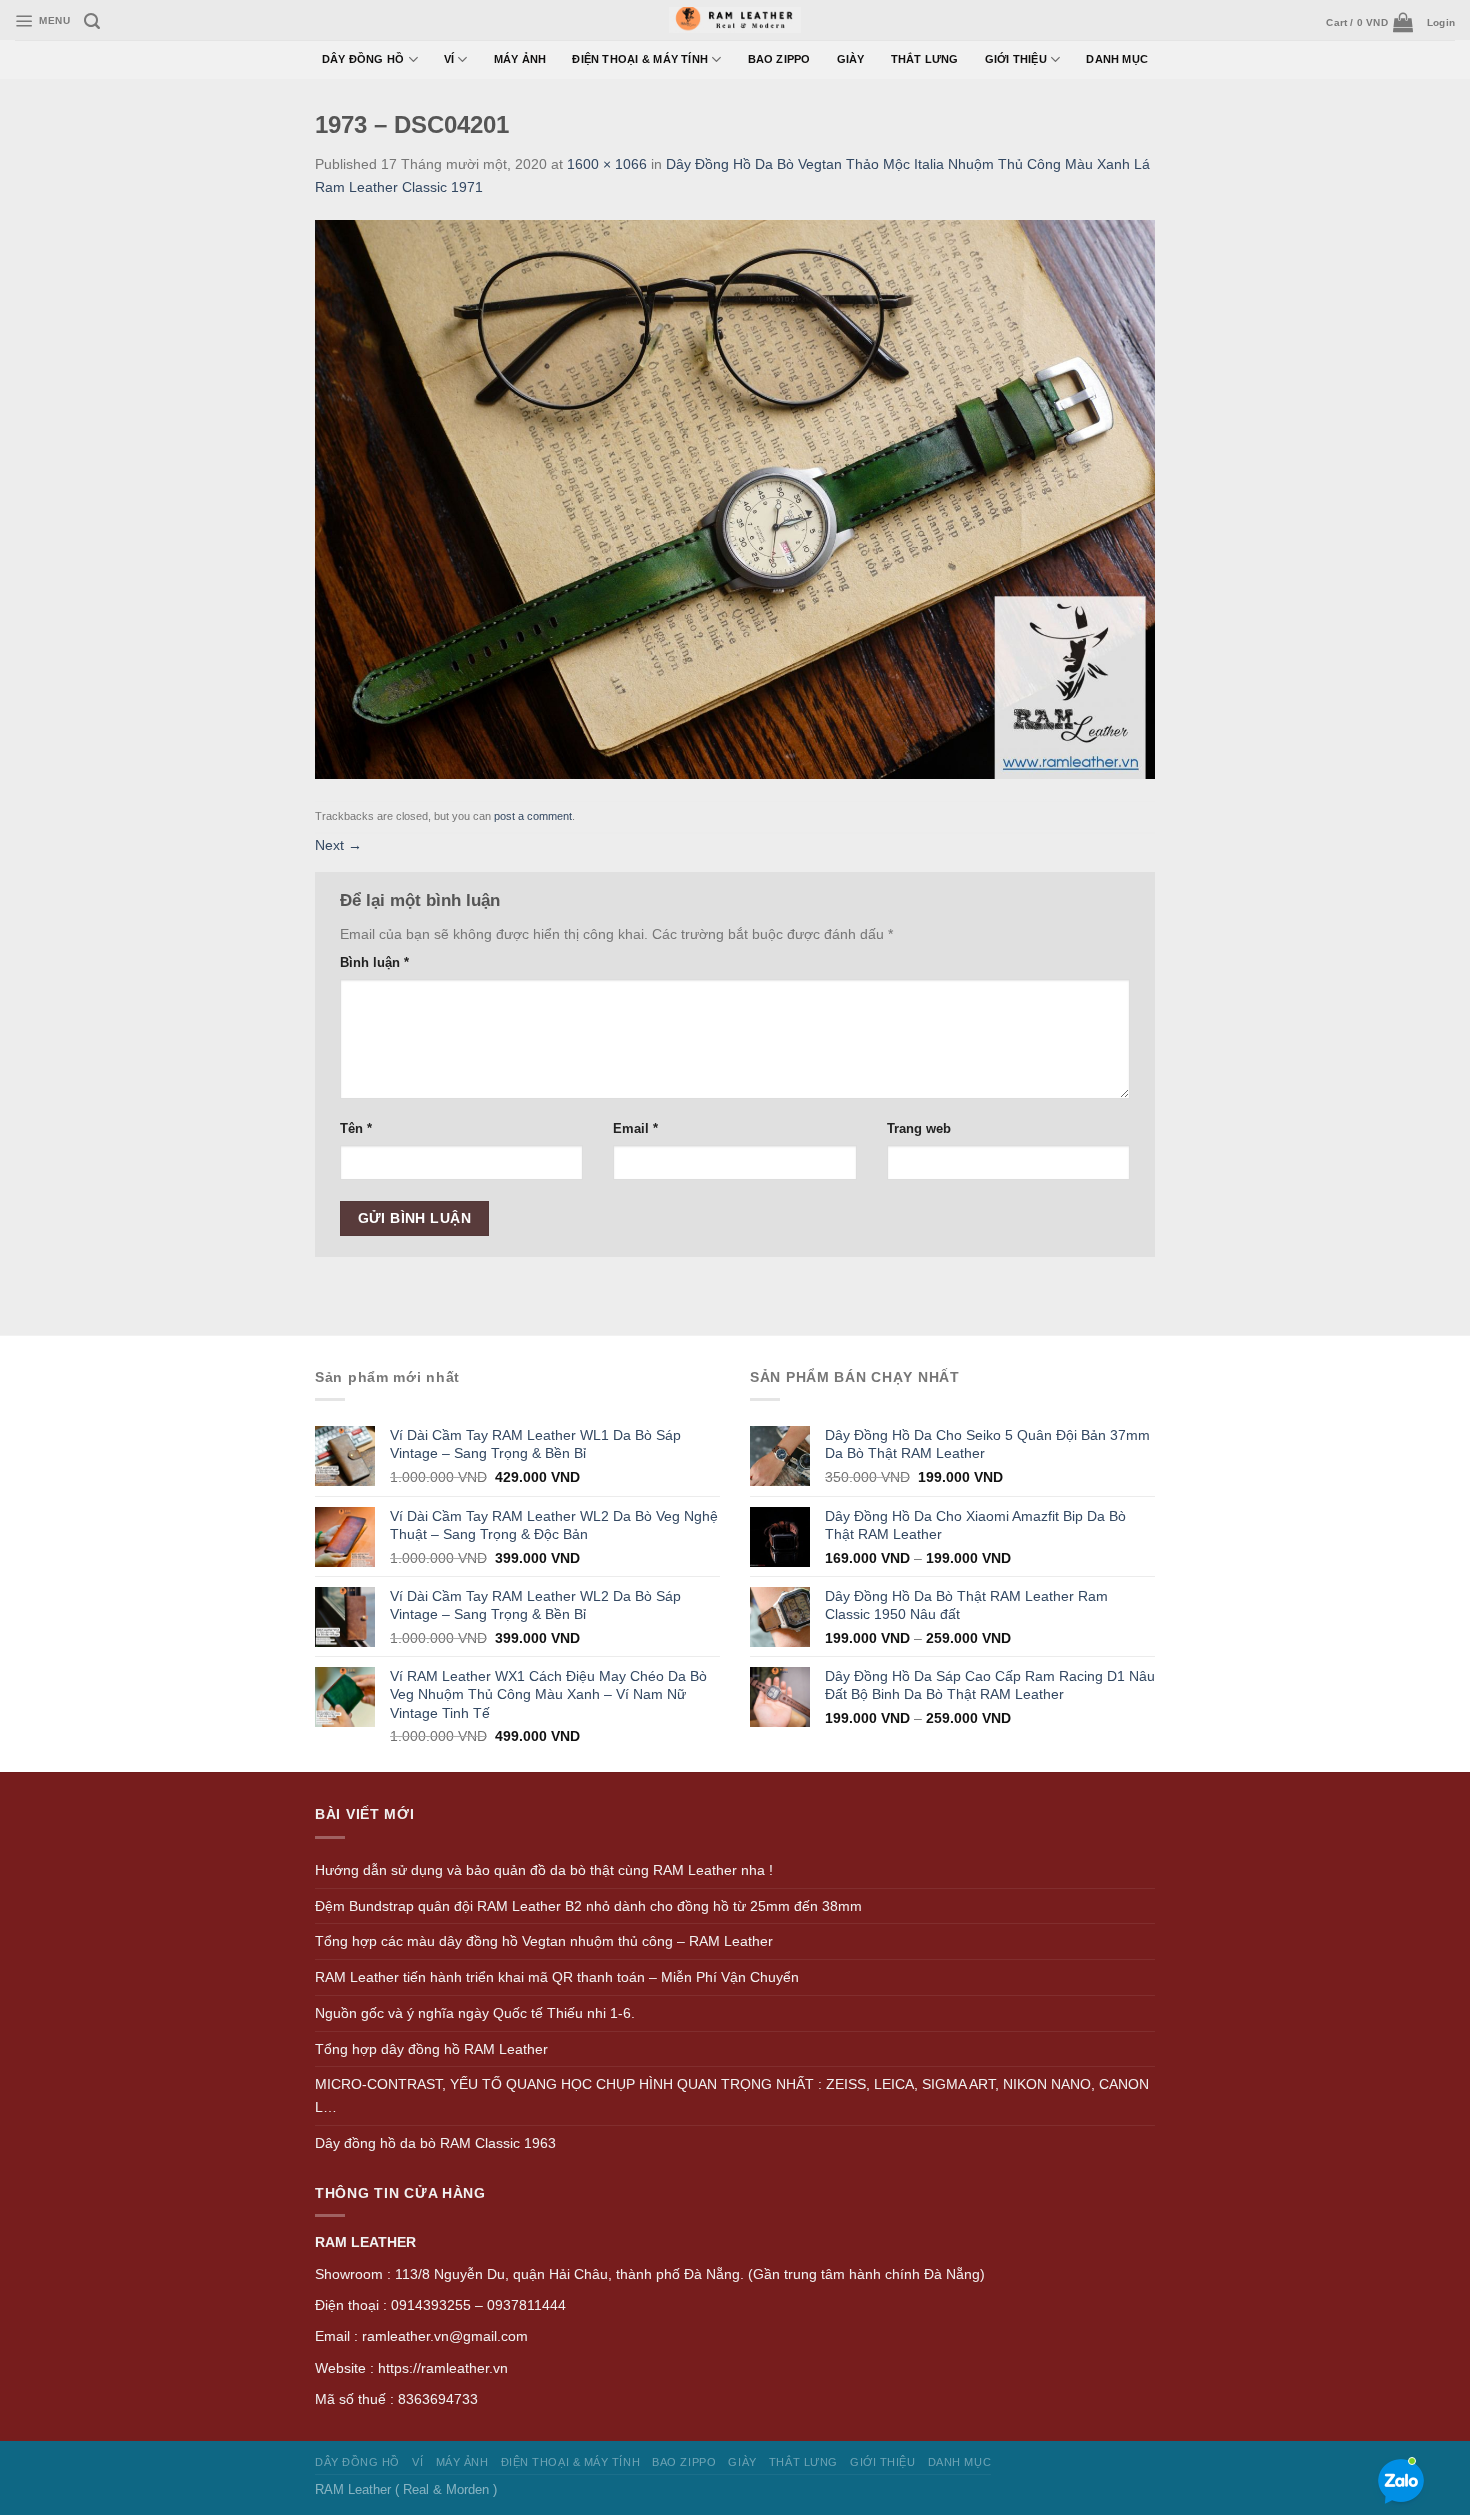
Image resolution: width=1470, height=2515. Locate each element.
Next (338, 845)
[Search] (92, 21)
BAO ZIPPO (779, 59)
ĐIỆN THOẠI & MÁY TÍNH (640, 59)
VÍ (449, 59)
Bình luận (374, 962)
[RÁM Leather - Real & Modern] (735, 20)
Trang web (919, 1128)
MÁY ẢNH (520, 59)
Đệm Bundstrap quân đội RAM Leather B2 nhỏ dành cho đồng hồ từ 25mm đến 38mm (588, 1906)
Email (635, 1128)
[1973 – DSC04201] (735, 498)
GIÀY (851, 59)
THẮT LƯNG (925, 59)
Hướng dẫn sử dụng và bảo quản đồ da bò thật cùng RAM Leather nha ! (544, 1870)
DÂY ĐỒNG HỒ (363, 59)
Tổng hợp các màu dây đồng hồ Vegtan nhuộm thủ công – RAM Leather (544, 1941)
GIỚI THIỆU (1016, 59)
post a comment (533, 816)
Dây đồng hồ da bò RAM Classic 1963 (435, 2143)
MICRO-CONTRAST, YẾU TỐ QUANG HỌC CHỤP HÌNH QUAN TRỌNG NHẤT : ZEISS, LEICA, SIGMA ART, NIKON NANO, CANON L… (732, 2095)
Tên (356, 1128)
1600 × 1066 (607, 164)
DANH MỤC (1117, 59)
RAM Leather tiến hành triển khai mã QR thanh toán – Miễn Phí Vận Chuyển (557, 1977)
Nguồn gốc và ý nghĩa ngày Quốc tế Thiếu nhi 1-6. (475, 2013)
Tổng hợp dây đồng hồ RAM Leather (431, 2049)
